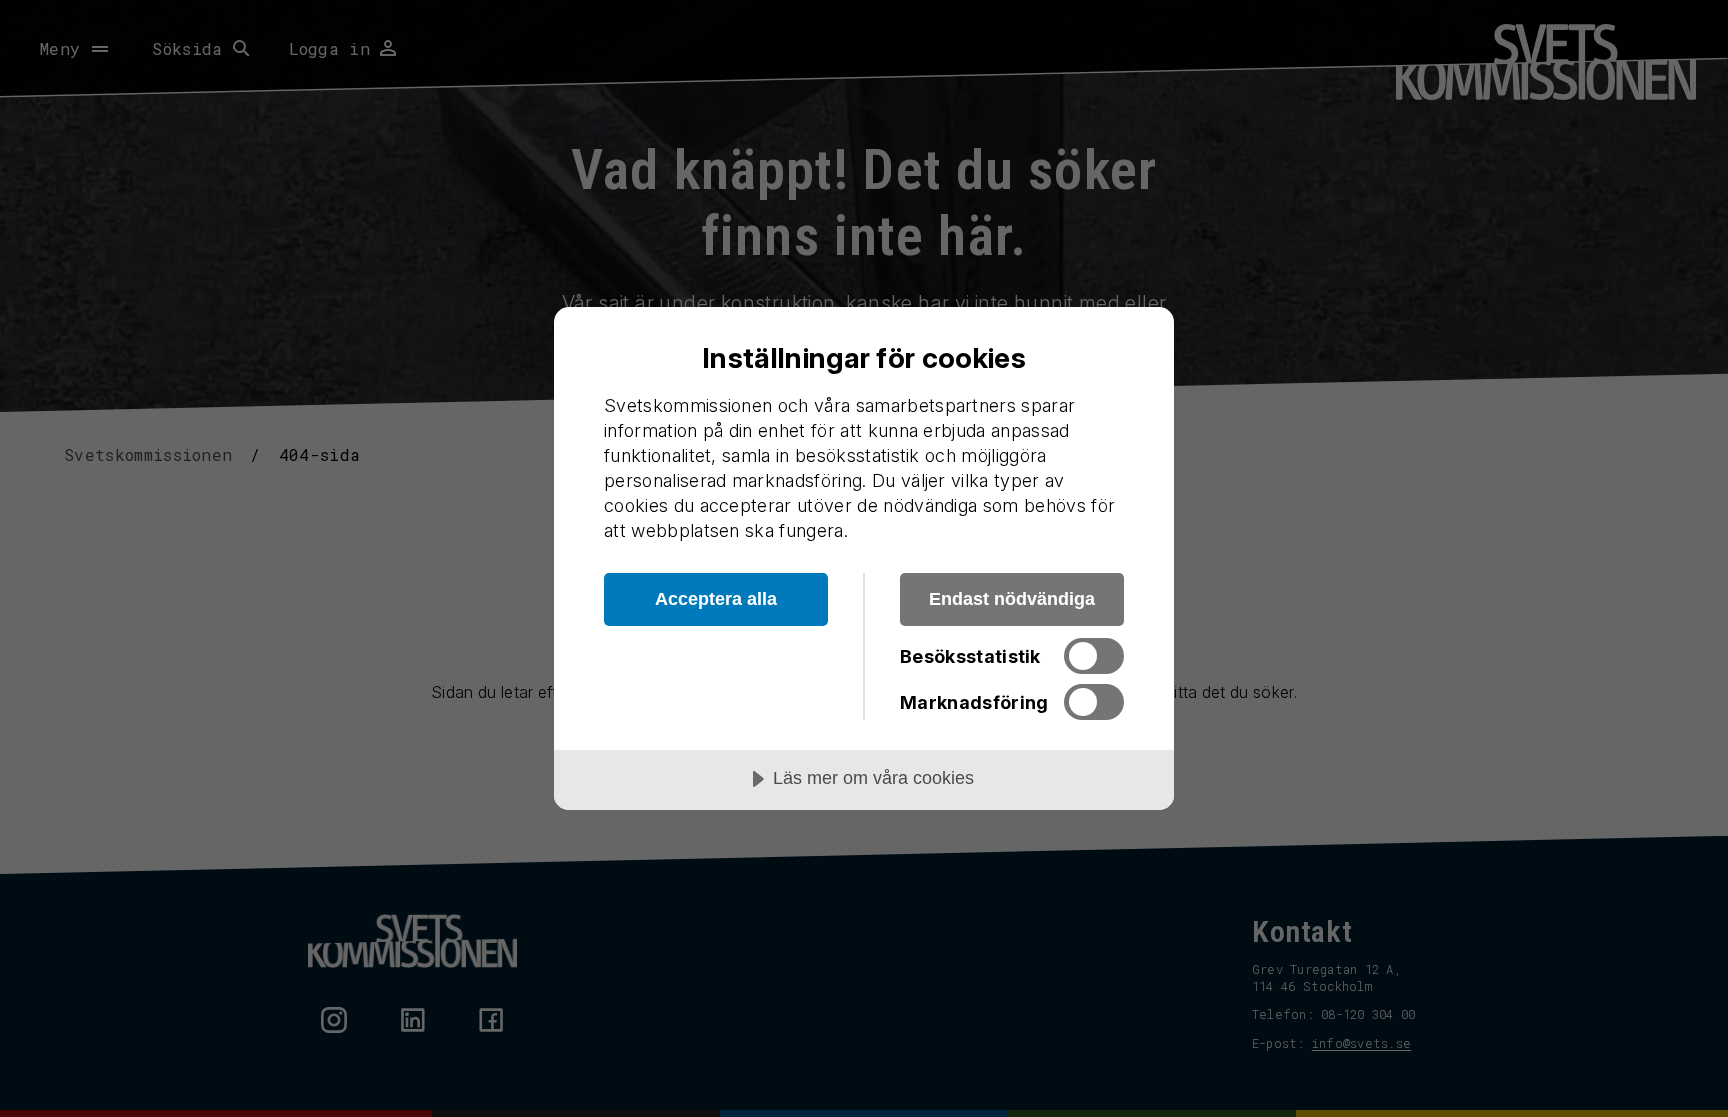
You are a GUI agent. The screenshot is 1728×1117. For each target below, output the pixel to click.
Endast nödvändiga (1012, 599)
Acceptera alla (716, 599)
